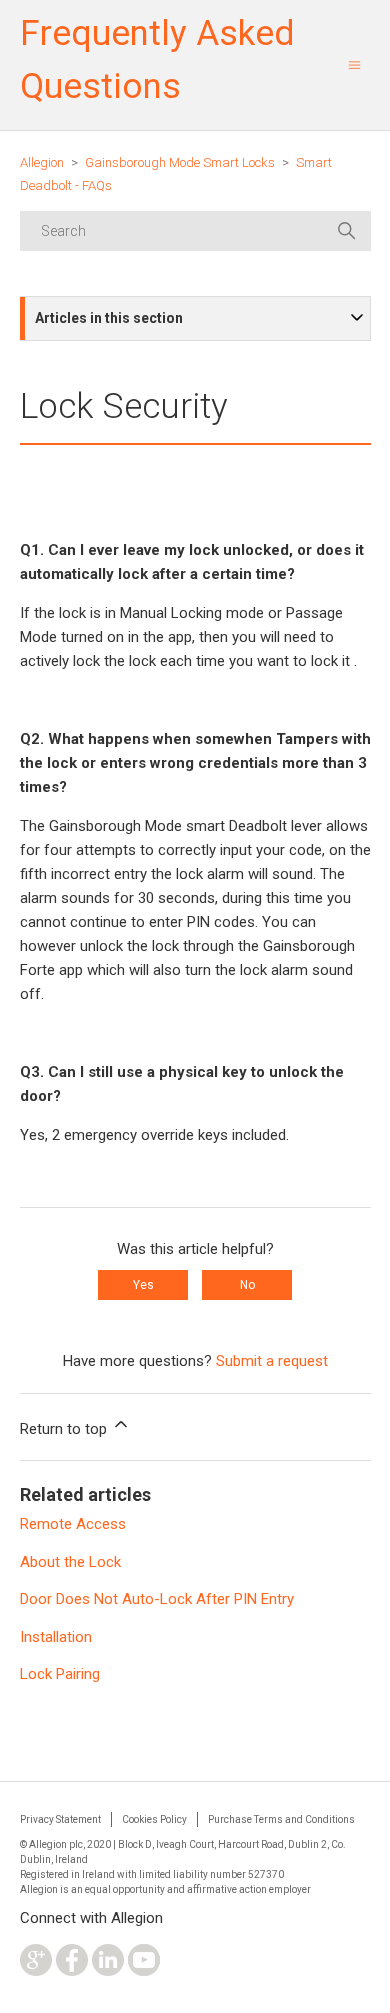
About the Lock (70, 1562)
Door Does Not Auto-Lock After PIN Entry (157, 1599)
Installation (56, 1637)
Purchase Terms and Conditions (281, 1819)
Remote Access (73, 1524)
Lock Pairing (60, 1674)
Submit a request (272, 1361)
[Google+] (36, 1971)
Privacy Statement (60, 1819)
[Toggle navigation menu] (354, 65)
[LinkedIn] (108, 1971)
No (247, 1285)
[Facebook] (72, 1971)
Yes (143, 1285)
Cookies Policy (154, 1819)
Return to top (65, 1429)
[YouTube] (144, 1971)
